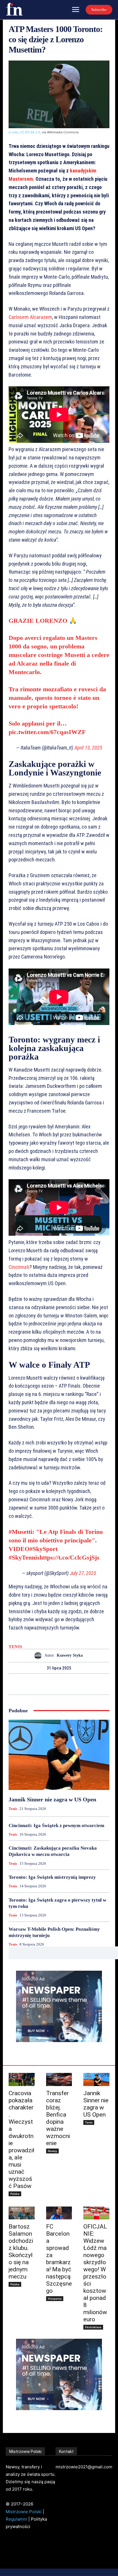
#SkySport (44, 1549)
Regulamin (16, 2519)
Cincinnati (19, 1267)
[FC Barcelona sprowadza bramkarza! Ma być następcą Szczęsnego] (59, 2213)
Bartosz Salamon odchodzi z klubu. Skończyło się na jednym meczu (21, 2252)
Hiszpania (55, 2298)
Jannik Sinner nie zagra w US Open (52, 1799)
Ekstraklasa (93, 2327)
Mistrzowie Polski (24, 2512)
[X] (52, 1684)
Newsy (52, 2151)
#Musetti (20, 1532)
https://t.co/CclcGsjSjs (69, 1557)
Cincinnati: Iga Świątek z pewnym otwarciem (56, 1825)
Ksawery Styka (70, 1655)
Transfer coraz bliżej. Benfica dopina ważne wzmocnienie (58, 2118)
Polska (15, 2194)
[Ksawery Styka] (39, 1656)
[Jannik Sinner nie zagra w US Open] (59, 1755)
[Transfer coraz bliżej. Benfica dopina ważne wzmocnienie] (59, 2079)
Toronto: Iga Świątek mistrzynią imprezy (52, 1877)
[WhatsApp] (79, 1684)
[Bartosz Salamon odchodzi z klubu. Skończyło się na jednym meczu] (22, 2213)
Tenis (15, 1647)
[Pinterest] (66, 1684)
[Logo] (14, 9)
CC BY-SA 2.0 (30, 132)
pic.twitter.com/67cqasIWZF (47, 732)
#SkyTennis (24, 1557)
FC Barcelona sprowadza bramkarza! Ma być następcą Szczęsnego (59, 2259)
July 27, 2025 (83, 1573)
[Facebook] (39, 1684)
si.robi (13, 132)
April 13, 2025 (88, 748)
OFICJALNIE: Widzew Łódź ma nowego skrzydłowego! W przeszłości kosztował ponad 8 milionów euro (95, 2273)
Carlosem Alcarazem (30, 317)
